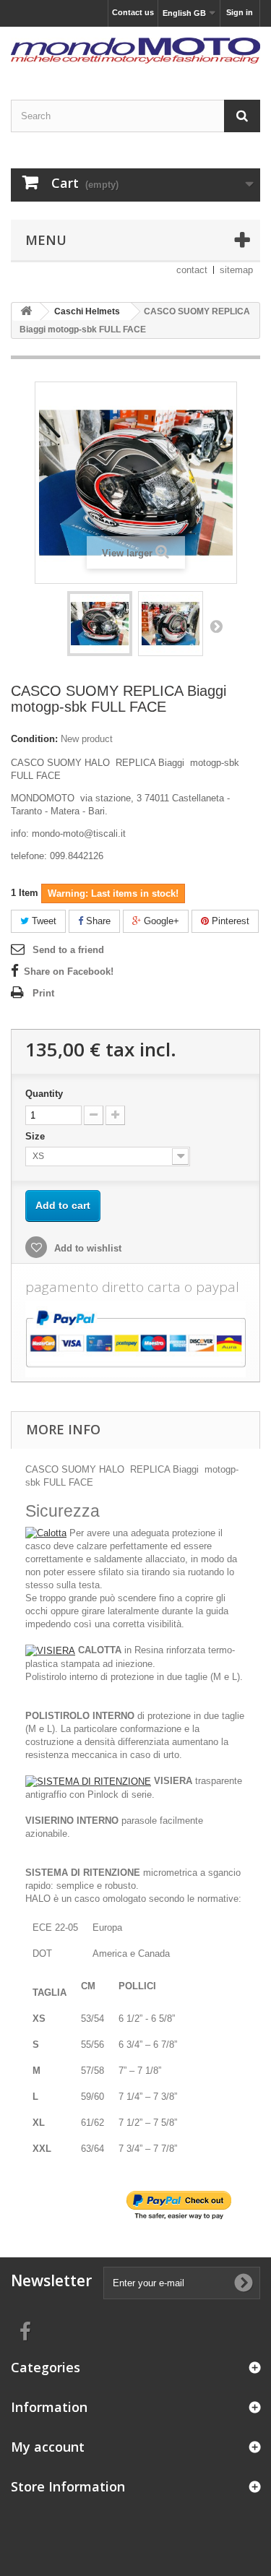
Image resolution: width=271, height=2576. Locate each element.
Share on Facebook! (69, 972)
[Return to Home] (26, 312)
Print (43, 993)
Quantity (44, 1094)
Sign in (240, 12)
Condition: (34, 739)
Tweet (43, 921)
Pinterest (229, 921)
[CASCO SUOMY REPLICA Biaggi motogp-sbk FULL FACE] (100, 624)
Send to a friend (68, 950)
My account (48, 2447)
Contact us (133, 12)
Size (36, 1136)
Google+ (160, 921)
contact (192, 270)
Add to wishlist (86, 1248)
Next (216, 626)
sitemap (236, 270)
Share (97, 921)
